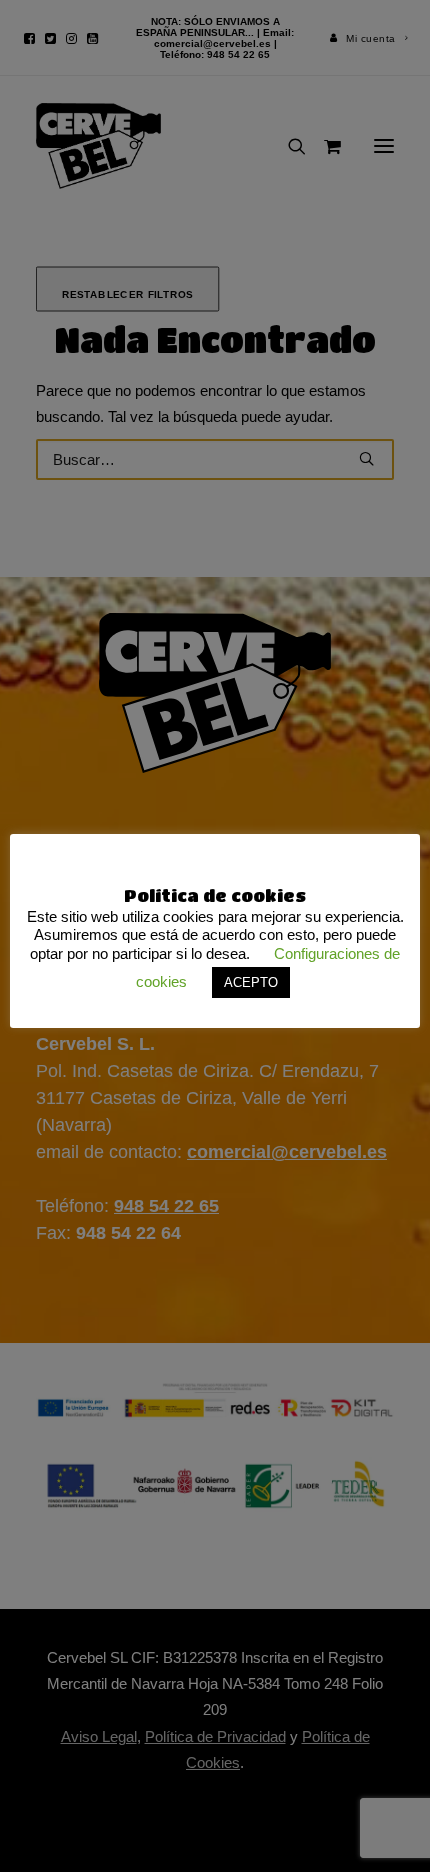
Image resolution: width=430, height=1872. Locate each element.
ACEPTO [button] (251, 982)
